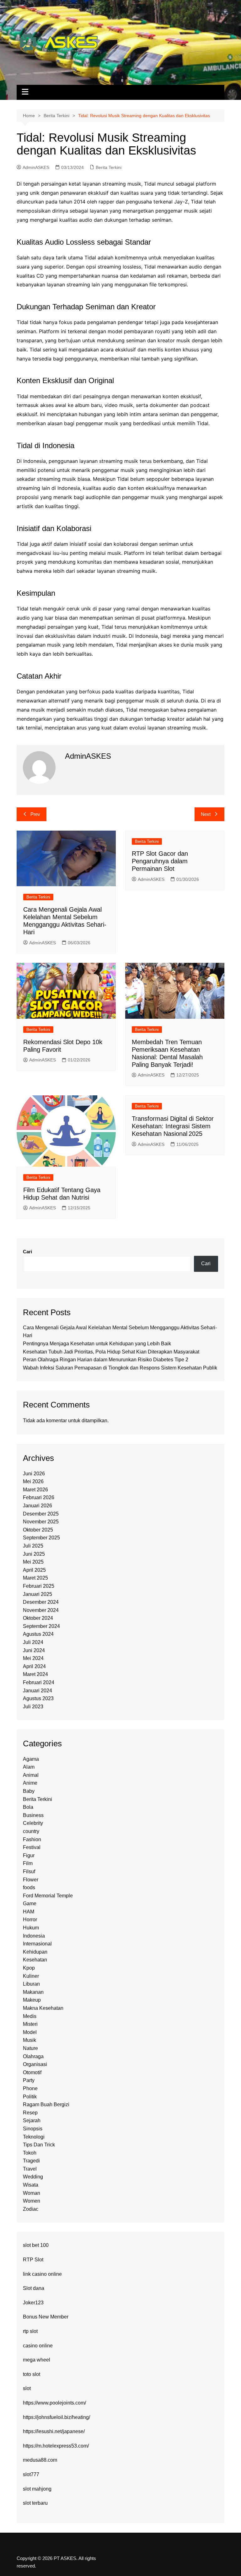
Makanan (33, 1992)
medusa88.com (40, 2460)
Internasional (37, 1944)
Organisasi (35, 2064)
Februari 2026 (39, 1497)
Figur (29, 1855)
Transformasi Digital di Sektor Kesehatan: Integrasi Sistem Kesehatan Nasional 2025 (173, 1126)
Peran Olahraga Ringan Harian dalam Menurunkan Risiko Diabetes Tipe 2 (106, 1360)
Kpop (29, 1968)
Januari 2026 (37, 1506)
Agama (31, 1759)
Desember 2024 (41, 1602)
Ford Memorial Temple (48, 1896)
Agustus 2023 (38, 1698)
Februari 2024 (39, 1682)
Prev (35, 814)
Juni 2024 (34, 1650)
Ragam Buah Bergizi (46, 2104)
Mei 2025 (33, 1562)
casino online (38, 2346)
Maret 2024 (35, 1674)
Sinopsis (33, 2129)
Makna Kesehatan (43, 2008)
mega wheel (37, 2360)
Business (33, 1815)
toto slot (32, 2374)
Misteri (30, 2024)
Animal (31, 1775)
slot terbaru (35, 2503)
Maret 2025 (35, 1578)
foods (29, 1887)
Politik (30, 2097)
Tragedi (31, 2161)
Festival (32, 1847)
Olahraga (33, 2056)
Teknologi (34, 2137)
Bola (28, 1807)
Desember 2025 (41, 1514)
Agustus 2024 (38, 1634)
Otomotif (32, 2072)
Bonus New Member (46, 2317)
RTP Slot (33, 2260)
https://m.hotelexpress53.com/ (56, 2446)
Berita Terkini (109, 167)
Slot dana (34, 2288)
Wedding (33, 2177)
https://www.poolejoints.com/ (54, 2403)
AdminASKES (36, 167)
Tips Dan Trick (39, 2145)
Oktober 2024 (38, 1618)
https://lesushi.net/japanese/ (54, 2431)
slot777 (31, 2474)
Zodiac (31, 2209)
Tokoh (30, 2153)
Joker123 (33, 2303)
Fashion (32, 1839)
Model (30, 2032)
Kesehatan (35, 1960)
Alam (29, 1767)
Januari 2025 (37, 1594)
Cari (27, 1252)
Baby (29, 1791)
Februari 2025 (39, 1586)
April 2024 (34, 1666)
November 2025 (41, 1522)
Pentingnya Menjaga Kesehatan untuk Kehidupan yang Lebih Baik (97, 1344)
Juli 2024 (33, 1642)
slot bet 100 (36, 2245)
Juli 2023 (33, 1707)
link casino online (42, 2274)
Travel (30, 2169)
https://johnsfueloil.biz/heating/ (56, 2417)
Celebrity (33, 1823)
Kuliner (31, 1976)
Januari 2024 (37, 1691)
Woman (32, 2193)
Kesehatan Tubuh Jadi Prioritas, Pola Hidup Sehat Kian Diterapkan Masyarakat (111, 1352)
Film (28, 1863)
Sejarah (32, 2120)
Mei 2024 (33, 1658)
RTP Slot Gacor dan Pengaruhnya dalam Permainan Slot (160, 861)
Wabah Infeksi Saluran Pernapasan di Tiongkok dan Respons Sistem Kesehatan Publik (120, 1368)
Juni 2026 (34, 1474)
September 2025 (41, 1538)
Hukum (31, 1928)
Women (32, 2201)
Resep (30, 2113)
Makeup (32, 2000)
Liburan (31, 1984)
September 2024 (41, 1626)
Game (30, 1904)
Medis (30, 2016)
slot (27, 2388)
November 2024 (41, 1610)
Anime (30, 1783)
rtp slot (30, 2331)
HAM (29, 1912)
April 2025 (34, 1570)
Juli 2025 (33, 1546)
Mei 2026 (33, 1481)
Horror (30, 1920)
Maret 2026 (35, 1490)
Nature (30, 2048)
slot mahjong (37, 2489)
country (31, 1831)
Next (206, 814)
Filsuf (29, 1871)
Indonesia (34, 1936)
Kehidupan (35, 1952)
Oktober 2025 (38, 1530)
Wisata (31, 2185)
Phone (30, 2088)
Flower (31, 1880)
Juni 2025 (34, 1554)
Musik (29, 2040)
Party (29, 2080)
